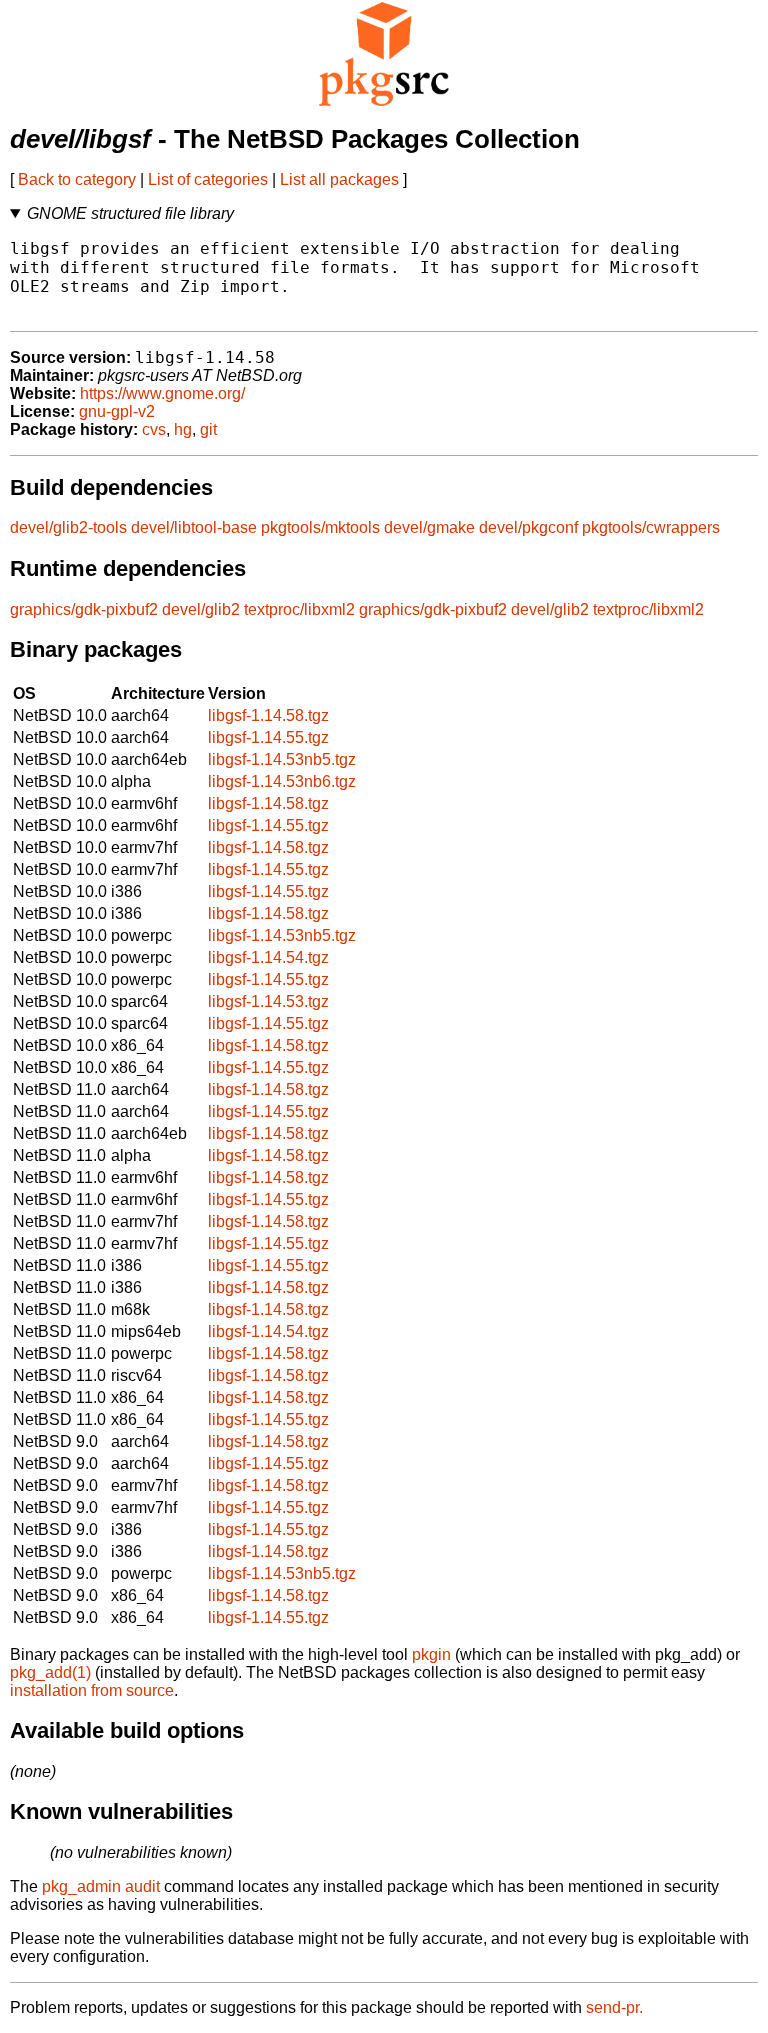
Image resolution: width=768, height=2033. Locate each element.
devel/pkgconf (528, 527)
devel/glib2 (201, 609)
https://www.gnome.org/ (162, 393)
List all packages (339, 179)
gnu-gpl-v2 (117, 411)
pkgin (431, 1654)
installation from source (92, 1690)
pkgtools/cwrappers (651, 527)
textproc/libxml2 (299, 609)
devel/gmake (429, 527)
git (208, 429)
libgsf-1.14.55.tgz (268, 737)
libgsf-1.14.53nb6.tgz (282, 781)
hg (183, 429)
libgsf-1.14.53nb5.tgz (282, 759)
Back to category (77, 179)
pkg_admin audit (101, 1886)
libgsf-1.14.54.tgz (268, 957)
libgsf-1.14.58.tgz (268, 715)
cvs (154, 429)
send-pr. (614, 2007)
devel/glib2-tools (68, 527)
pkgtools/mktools (320, 527)
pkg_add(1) (50, 1672)
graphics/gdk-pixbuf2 (84, 609)
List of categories (208, 179)
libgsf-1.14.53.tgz (268, 1001)
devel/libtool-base (194, 527)
